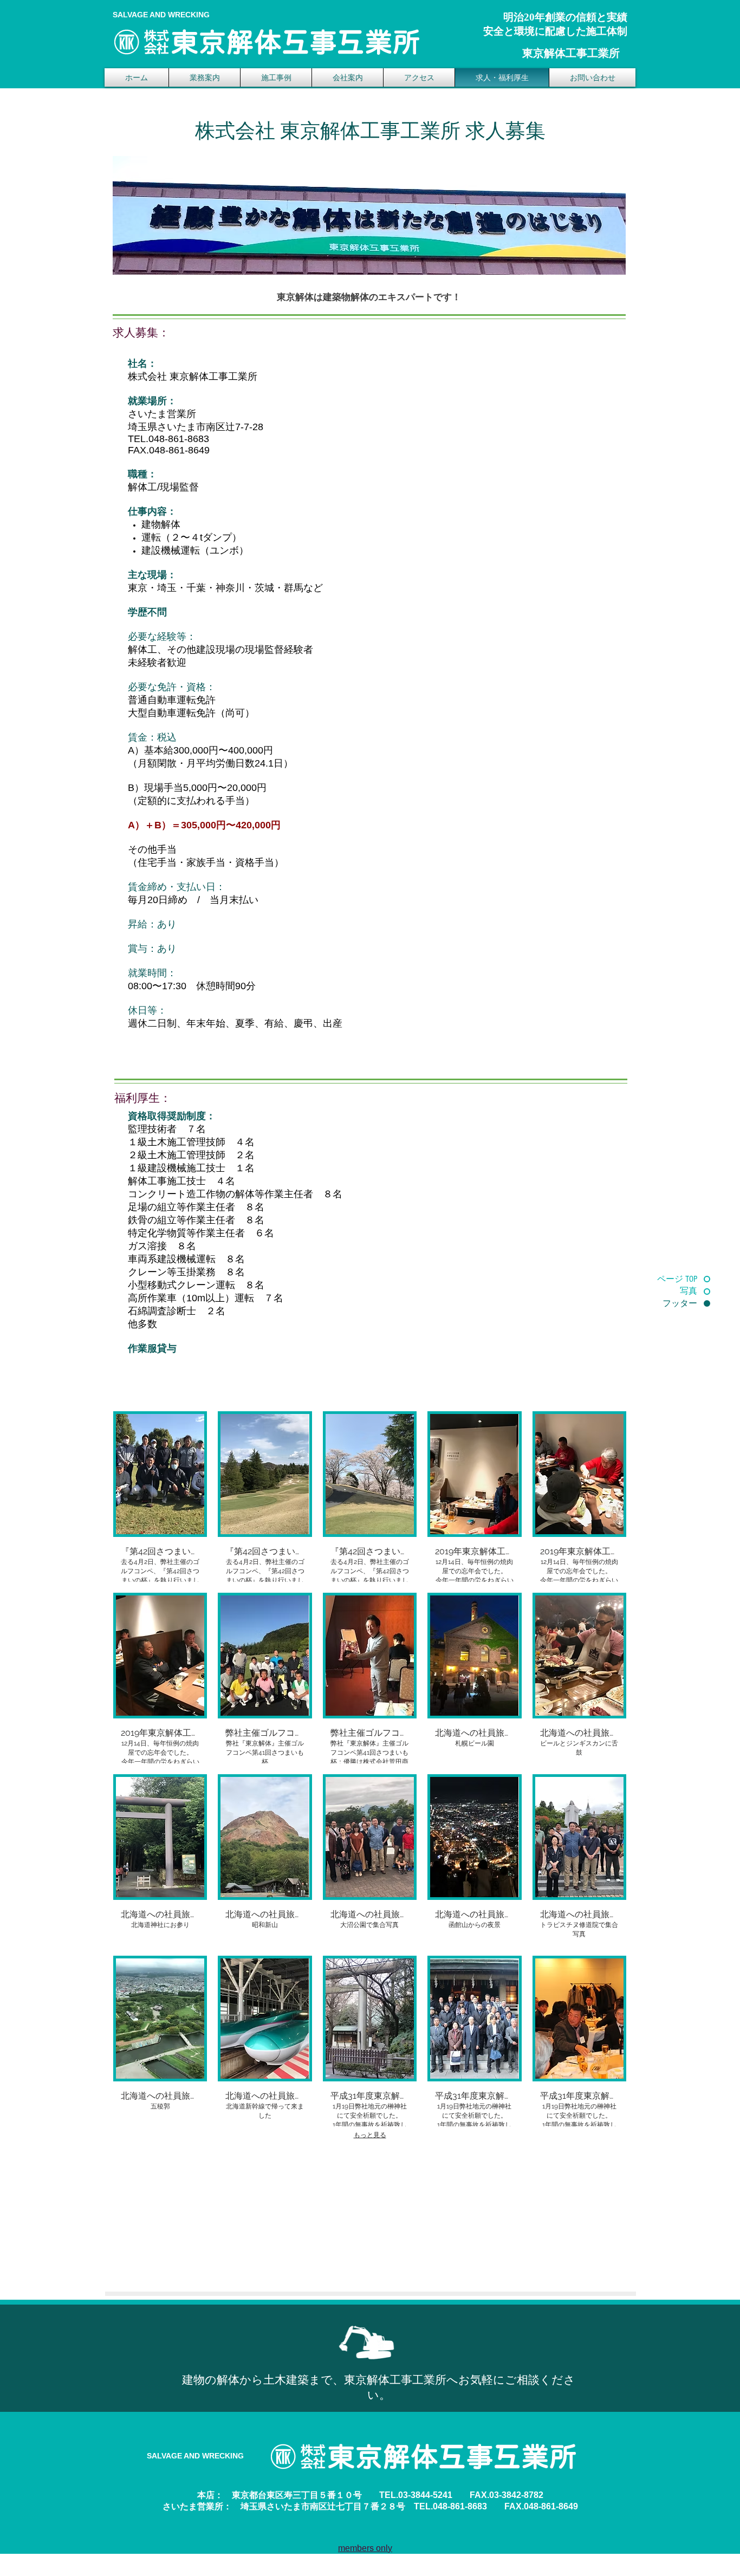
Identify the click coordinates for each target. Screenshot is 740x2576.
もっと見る (370, 2135)
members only (365, 2548)
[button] (160, 1497)
